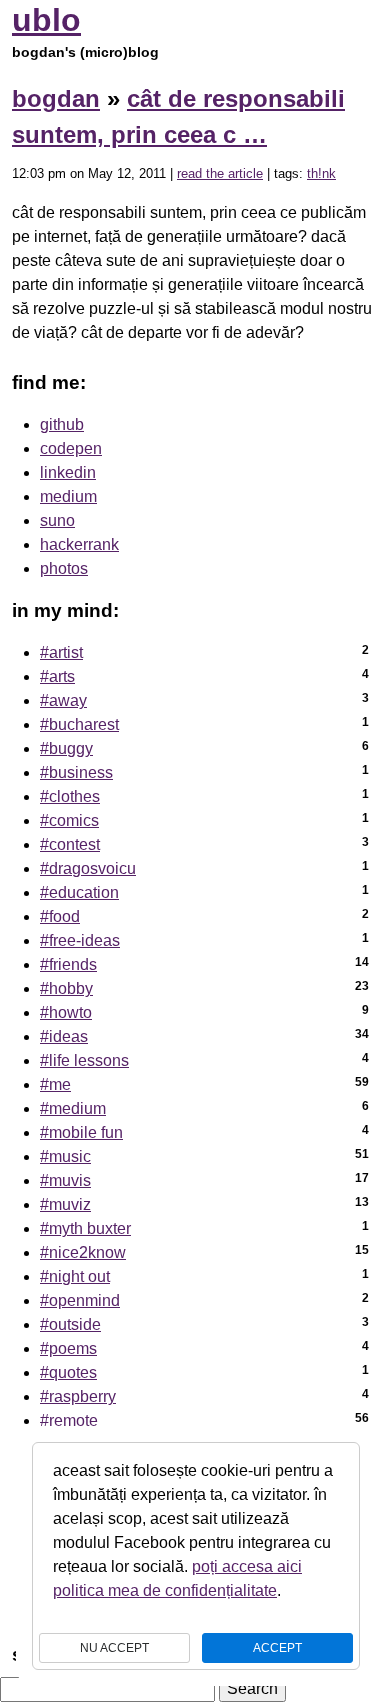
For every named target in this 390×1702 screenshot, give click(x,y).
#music (65, 1156)
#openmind (80, 1300)
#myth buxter (85, 1228)
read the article (220, 173)
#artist (61, 652)
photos (64, 568)
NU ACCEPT (114, 1648)
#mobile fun (81, 1132)
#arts (57, 676)
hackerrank (79, 544)
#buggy (66, 748)
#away (63, 700)
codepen (71, 448)
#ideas (64, 1036)
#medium (73, 1108)
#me (55, 1084)
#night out (75, 1276)
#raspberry (78, 1396)
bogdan (56, 98)
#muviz (65, 1204)
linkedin (68, 472)
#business (76, 772)
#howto (66, 1012)
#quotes (68, 1372)
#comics (69, 820)
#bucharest (79, 724)
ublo (46, 20)
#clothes (70, 796)
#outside (70, 1324)
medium (68, 496)
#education (79, 892)
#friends (68, 964)
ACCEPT (277, 1648)
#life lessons (84, 1060)
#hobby (66, 988)
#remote (69, 1420)
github (62, 424)
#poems (68, 1348)
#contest (70, 844)
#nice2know (83, 1252)
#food (60, 916)
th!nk (321, 173)
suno (57, 520)
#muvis (65, 1180)
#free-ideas (80, 940)
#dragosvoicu (88, 868)
